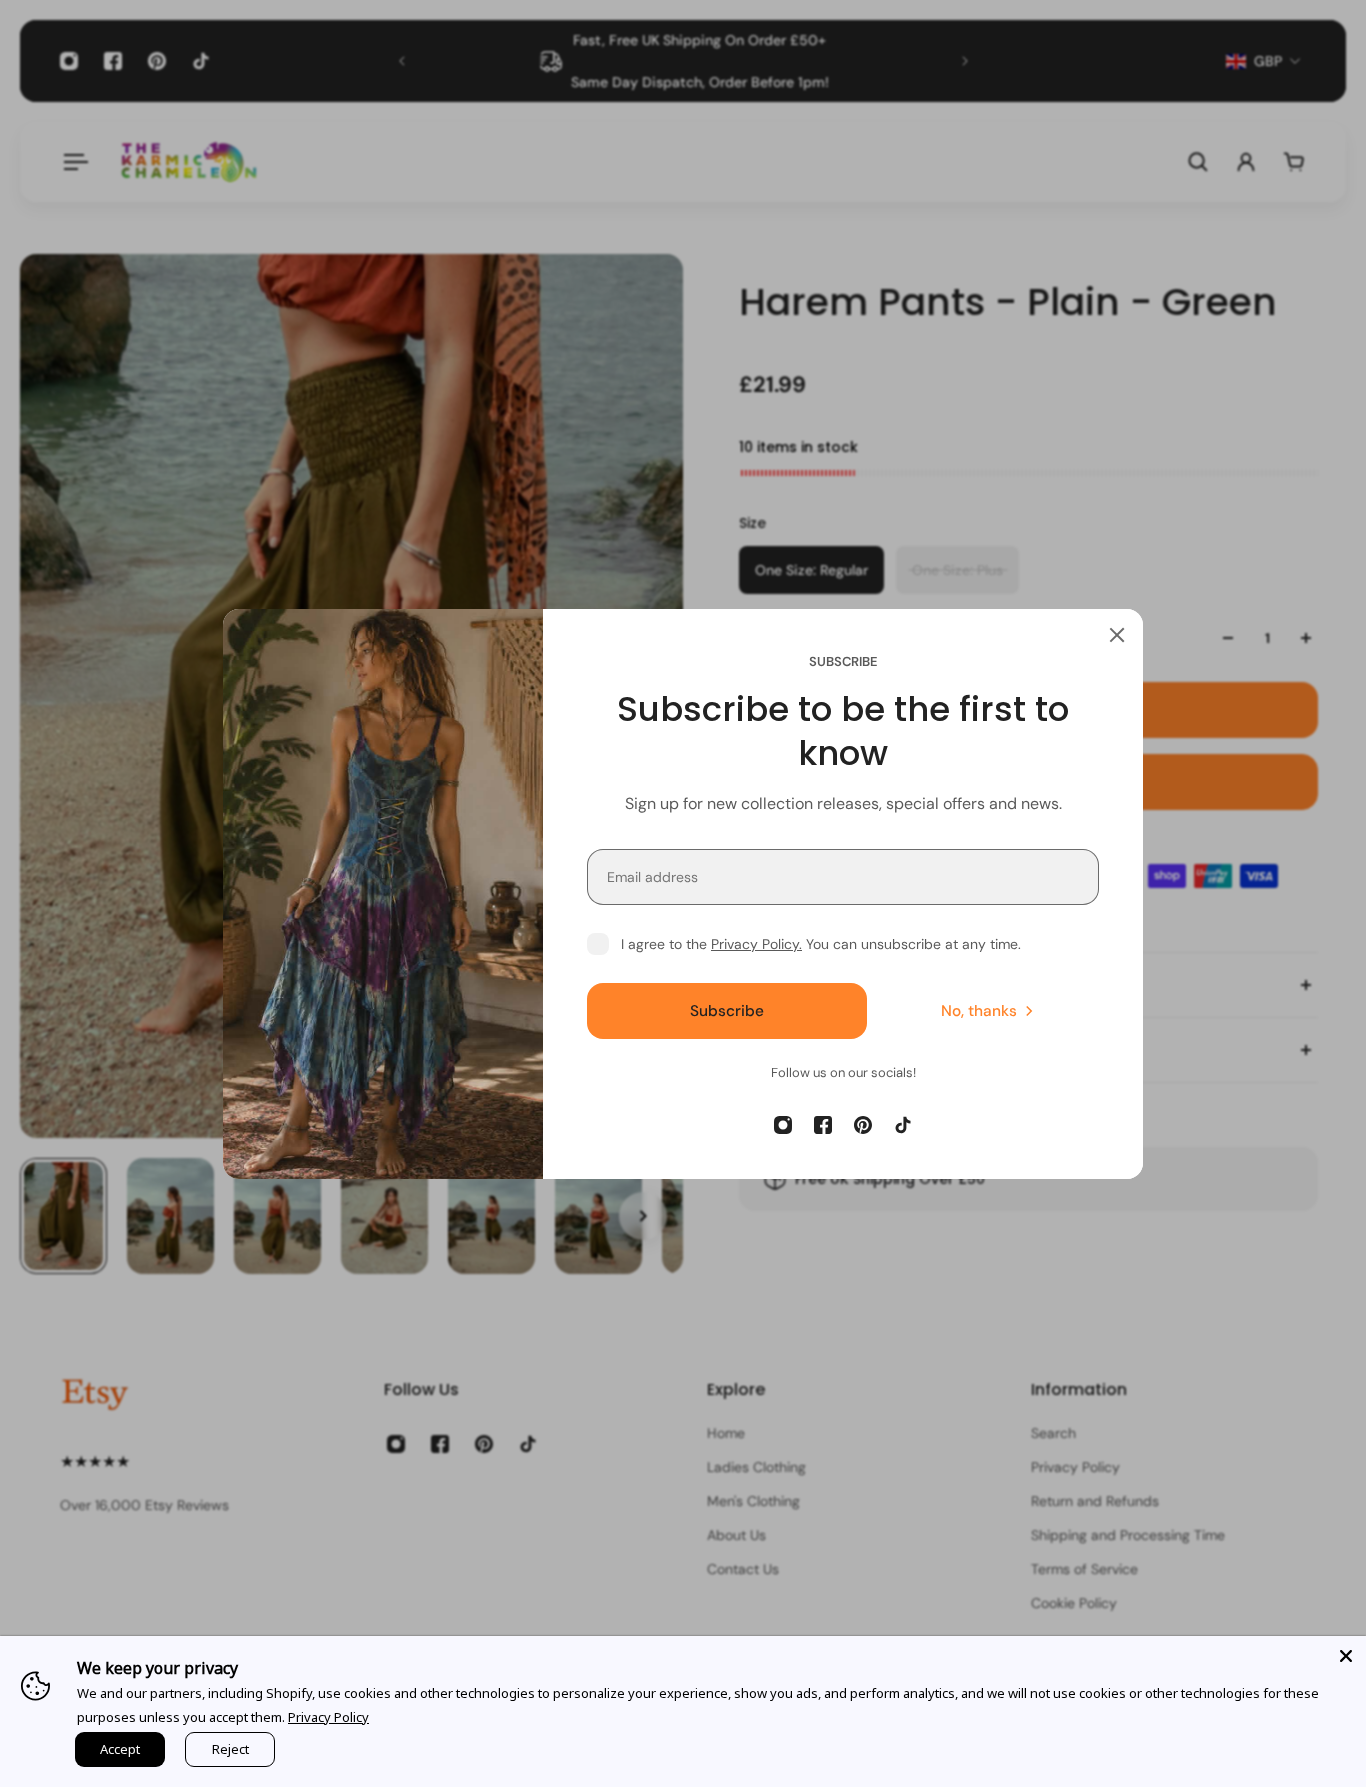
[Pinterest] (863, 1125)
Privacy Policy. (756, 944)
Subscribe (727, 1010)
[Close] (1117, 635)
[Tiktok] (903, 1125)
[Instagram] (783, 1125)
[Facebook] (823, 1125)
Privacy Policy (328, 1717)
